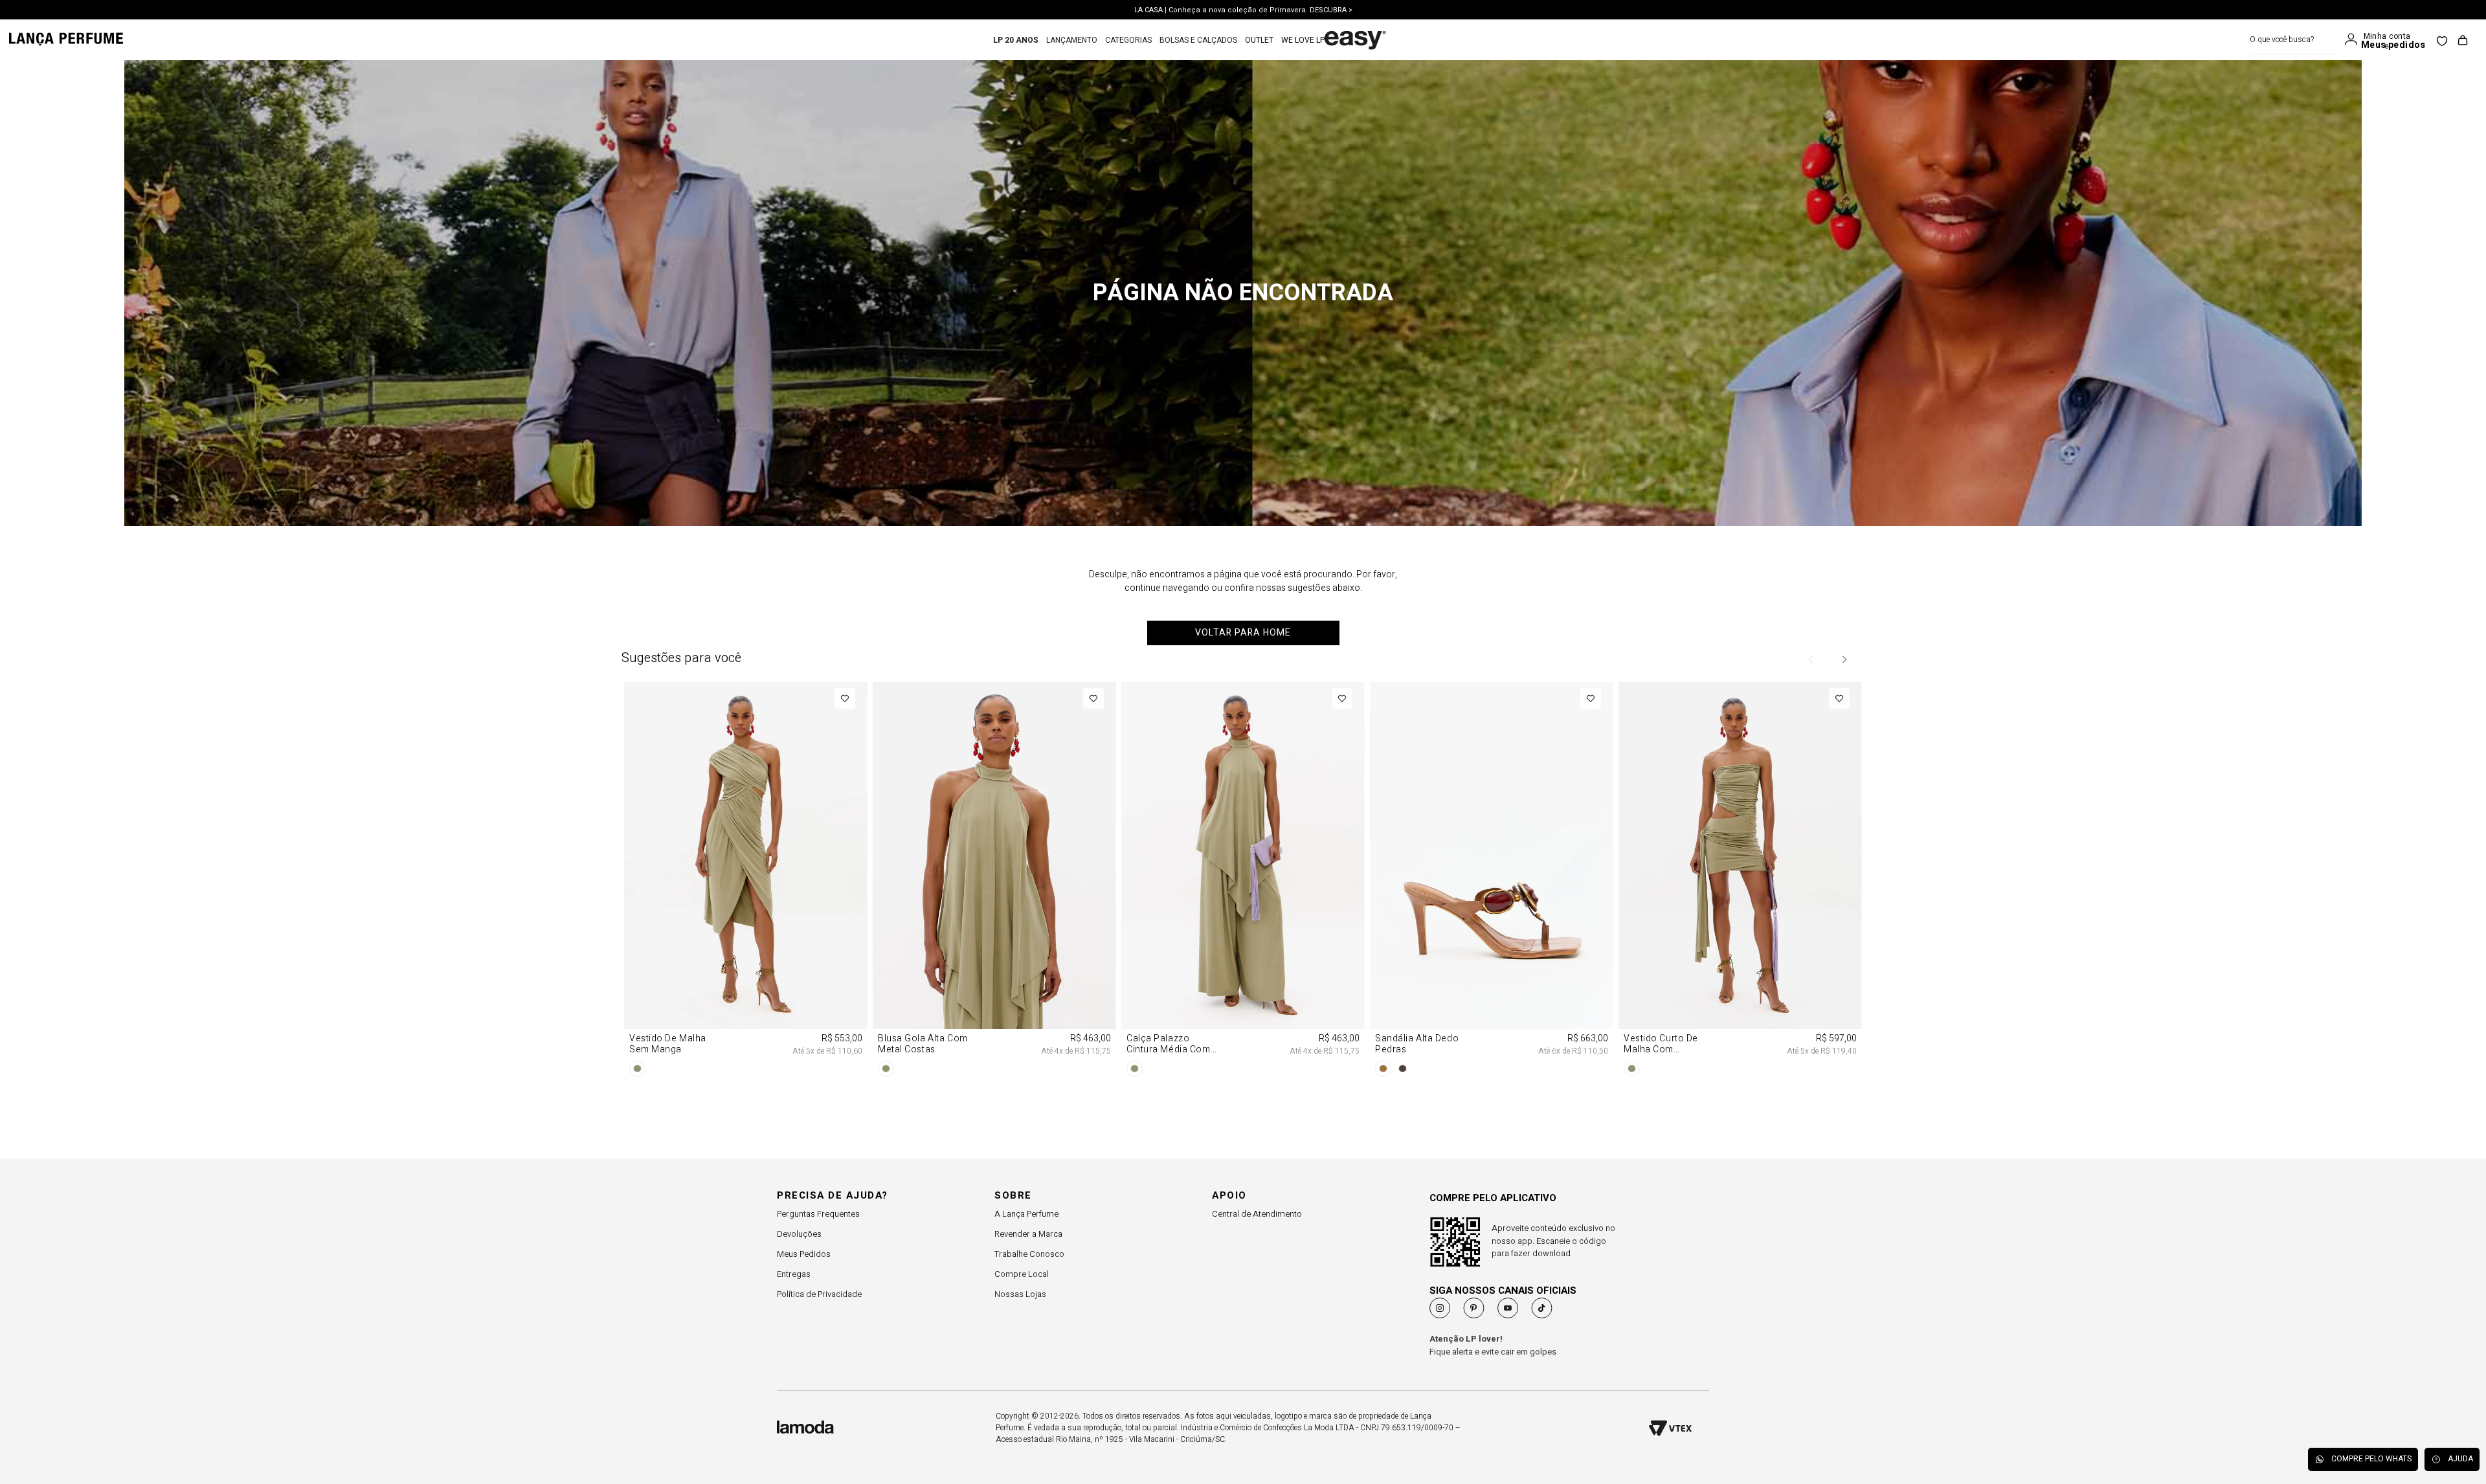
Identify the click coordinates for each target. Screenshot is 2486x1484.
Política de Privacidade (819, 1294)
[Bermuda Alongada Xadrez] (1492, 779)
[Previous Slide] (1811, 659)
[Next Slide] (1844, 659)
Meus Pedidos (804, 1254)
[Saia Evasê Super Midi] (994, 779)
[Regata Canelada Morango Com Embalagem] (746, 779)
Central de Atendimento (1257, 1214)
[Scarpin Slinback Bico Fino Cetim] (1740, 779)
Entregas (794, 1274)
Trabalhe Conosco (1029, 1254)
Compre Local (1022, 1274)
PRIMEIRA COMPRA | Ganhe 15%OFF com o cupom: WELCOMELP (1243, 10)
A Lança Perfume (1026, 1214)
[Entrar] (2354, 39)
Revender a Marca (1028, 1234)
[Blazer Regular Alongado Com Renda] (1243, 779)
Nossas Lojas (1020, 1294)
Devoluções (799, 1234)
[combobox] (2294, 40)
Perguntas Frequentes (818, 1214)
